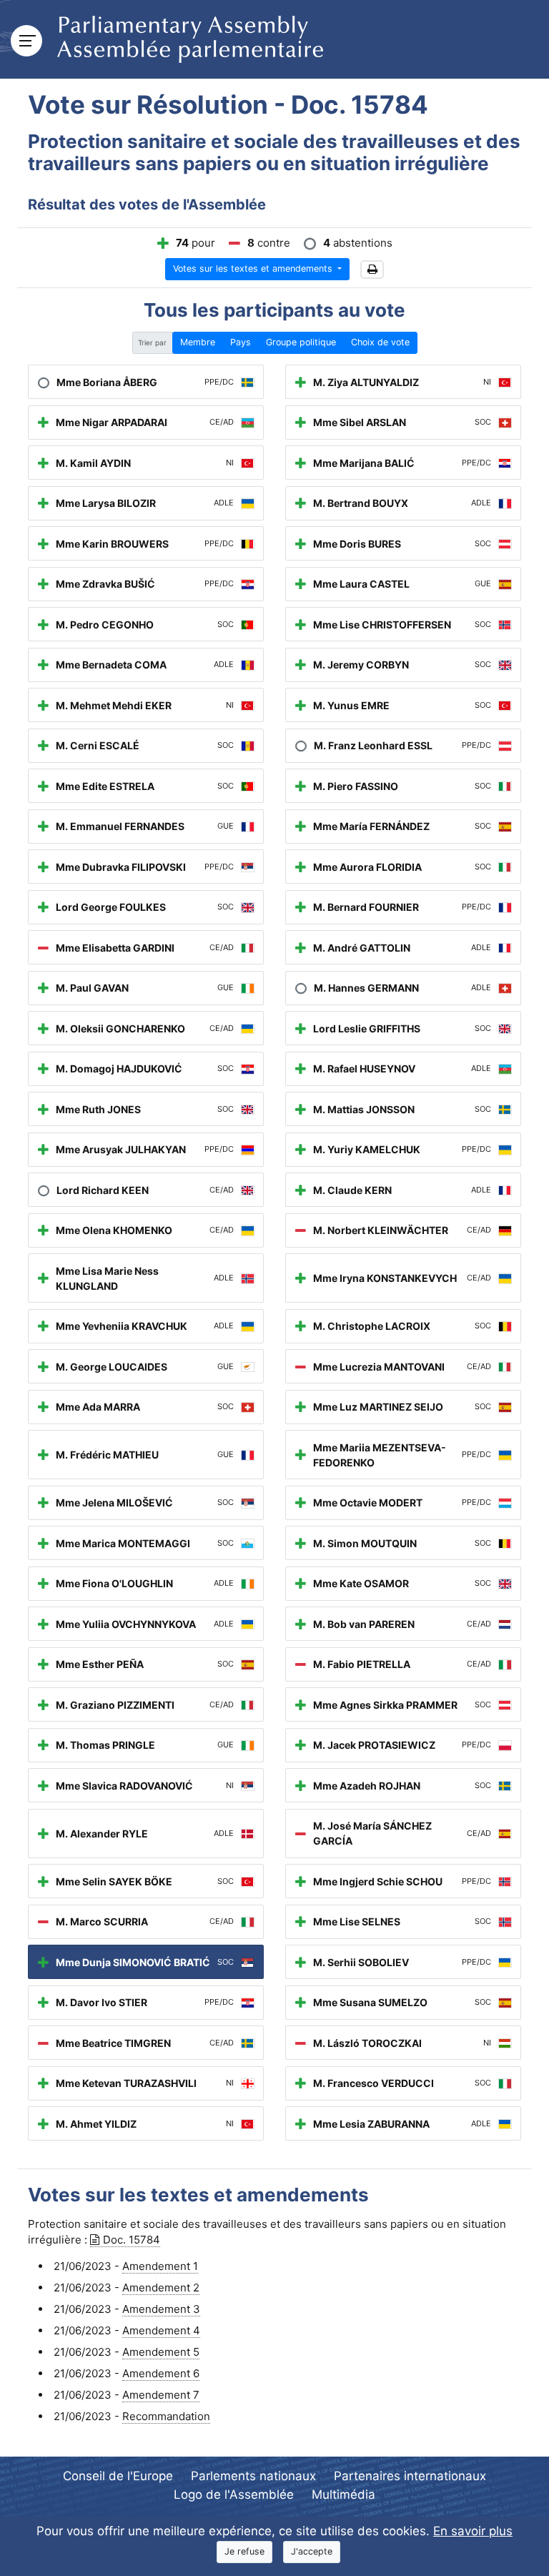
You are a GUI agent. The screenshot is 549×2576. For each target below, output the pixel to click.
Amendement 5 (161, 2352)
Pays (241, 342)
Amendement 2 (161, 2288)
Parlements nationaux (253, 2476)
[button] (372, 270)
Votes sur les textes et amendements (254, 268)
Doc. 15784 (132, 2240)
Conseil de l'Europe (118, 2476)
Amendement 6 (161, 2373)
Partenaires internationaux (410, 2476)
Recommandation (166, 2416)
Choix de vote (380, 342)
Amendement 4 (161, 2330)
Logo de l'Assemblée (234, 2494)
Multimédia (343, 2494)
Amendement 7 (161, 2395)
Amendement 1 (160, 2266)
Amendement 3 (161, 2309)
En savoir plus (473, 2531)
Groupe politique (301, 342)
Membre (198, 342)
